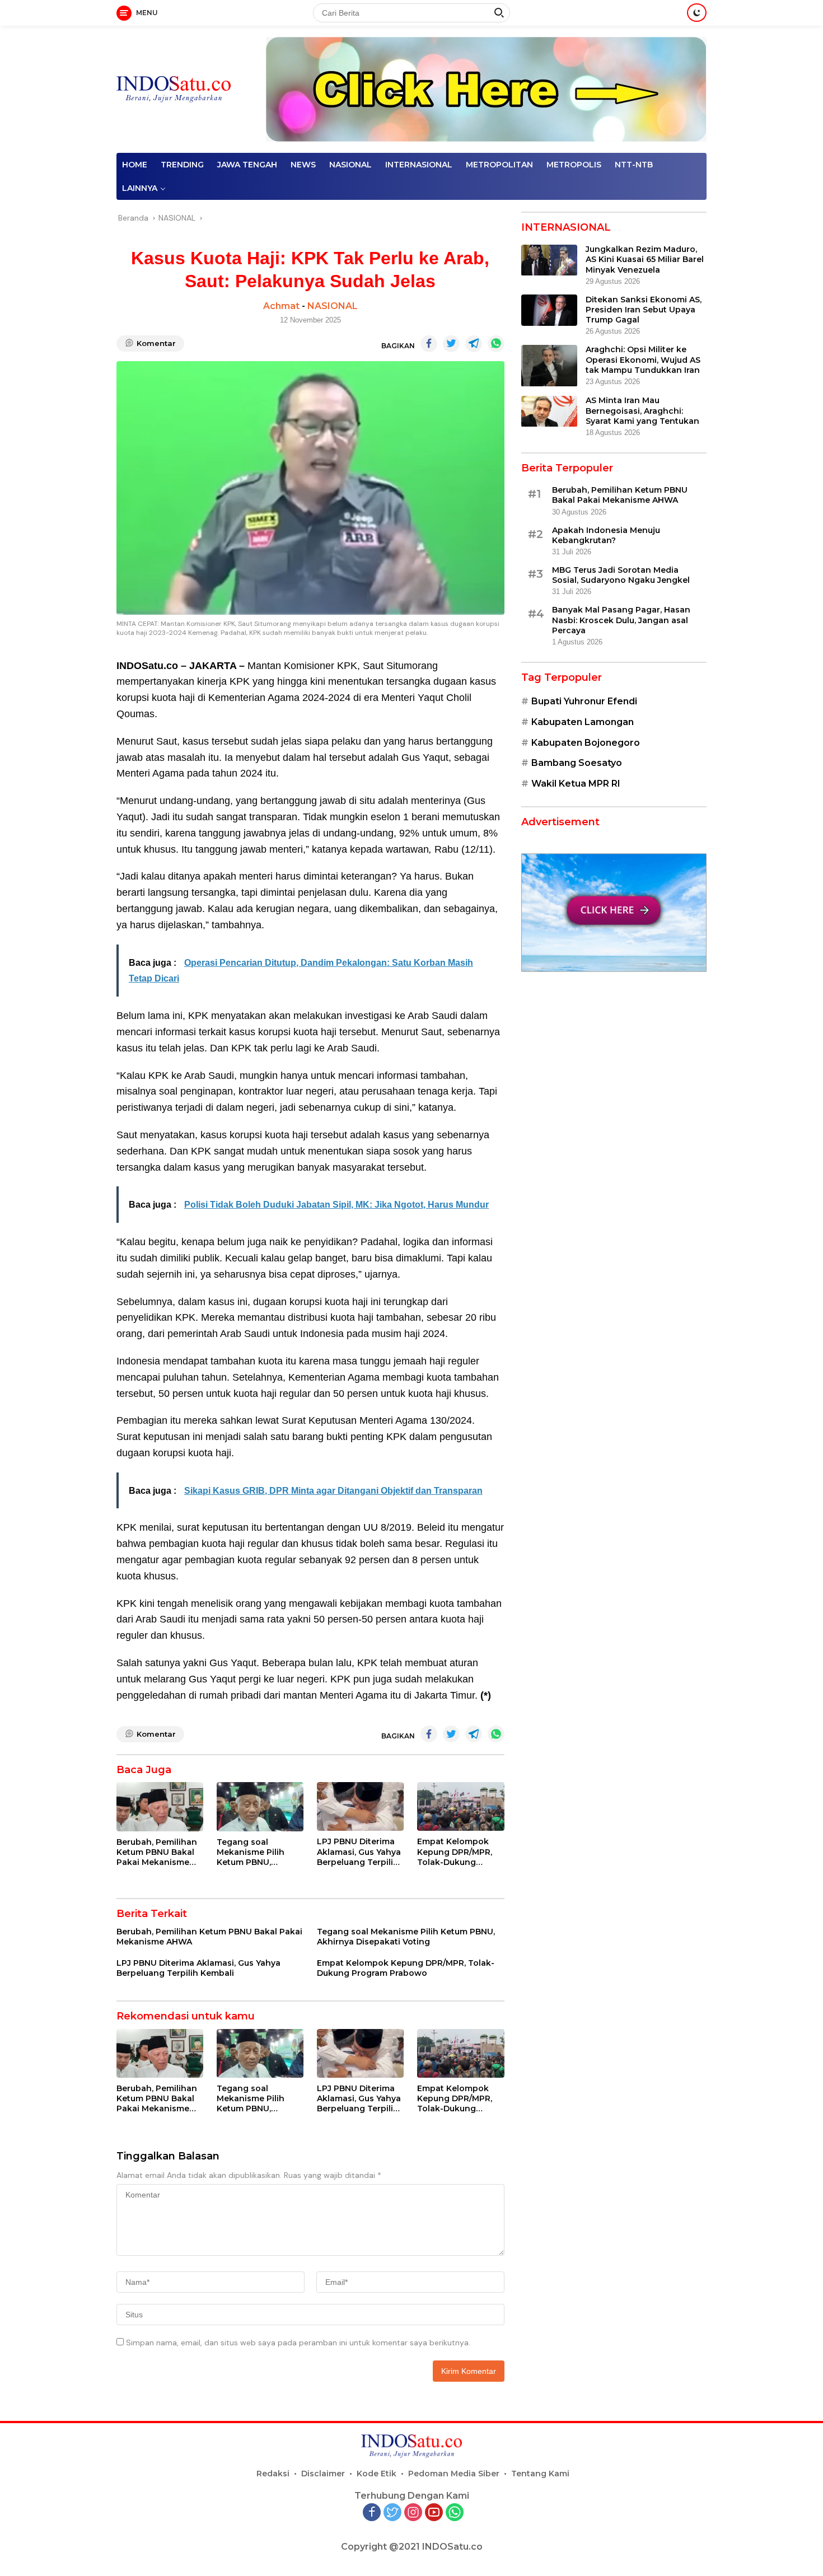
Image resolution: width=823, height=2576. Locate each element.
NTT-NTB (634, 165)
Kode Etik (377, 2474)
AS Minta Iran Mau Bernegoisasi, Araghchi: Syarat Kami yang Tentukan (642, 411)
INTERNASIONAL (419, 165)
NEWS (303, 165)
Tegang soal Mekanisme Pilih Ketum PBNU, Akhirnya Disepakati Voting (258, 1852)
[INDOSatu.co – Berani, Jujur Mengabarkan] (174, 89)
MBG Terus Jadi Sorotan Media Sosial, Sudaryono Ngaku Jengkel (621, 576)
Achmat (281, 306)
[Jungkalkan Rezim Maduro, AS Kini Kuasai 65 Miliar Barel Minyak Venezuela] (549, 260)
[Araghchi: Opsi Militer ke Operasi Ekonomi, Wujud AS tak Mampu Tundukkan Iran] (549, 366)
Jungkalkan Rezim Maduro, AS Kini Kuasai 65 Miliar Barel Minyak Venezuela (645, 260)
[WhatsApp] (455, 2513)
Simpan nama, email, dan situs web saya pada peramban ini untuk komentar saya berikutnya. (298, 2343)
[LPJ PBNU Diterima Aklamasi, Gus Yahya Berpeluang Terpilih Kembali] (360, 1806)
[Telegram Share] (474, 344)
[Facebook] (372, 2513)
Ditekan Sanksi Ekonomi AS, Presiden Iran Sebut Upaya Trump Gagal (644, 310)
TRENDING (182, 165)
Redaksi (273, 2474)
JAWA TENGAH (247, 165)
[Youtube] (434, 2513)
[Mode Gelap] (697, 13)
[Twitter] (392, 2513)
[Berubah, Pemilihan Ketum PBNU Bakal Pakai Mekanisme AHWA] (160, 1806)
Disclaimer (323, 2474)
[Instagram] (413, 2513)
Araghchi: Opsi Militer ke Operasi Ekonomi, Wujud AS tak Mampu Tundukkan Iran (643, 360)
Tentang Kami (540, 2474)
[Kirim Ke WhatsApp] (496, 344)
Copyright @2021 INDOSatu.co (412, 2547)
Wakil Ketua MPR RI (576, 784)
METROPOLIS (574, 165)
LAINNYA (140, 188)
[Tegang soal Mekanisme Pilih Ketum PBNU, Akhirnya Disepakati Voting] (260, 1806)
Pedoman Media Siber (454, 2474)
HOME (135, 165)
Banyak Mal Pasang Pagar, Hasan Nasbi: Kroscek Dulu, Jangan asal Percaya (621, 620)
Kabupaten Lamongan (583, 723)
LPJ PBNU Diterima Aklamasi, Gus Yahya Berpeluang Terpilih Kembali (359, 1852)
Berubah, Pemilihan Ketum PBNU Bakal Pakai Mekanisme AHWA (157, 1852)
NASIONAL (350, 165)
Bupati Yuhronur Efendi (584, 702)
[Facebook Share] (429, 344)
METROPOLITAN (499, 165)
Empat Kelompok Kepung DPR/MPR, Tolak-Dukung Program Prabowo (455, 1852)
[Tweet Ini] (451, 344)
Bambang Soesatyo (577, 763)
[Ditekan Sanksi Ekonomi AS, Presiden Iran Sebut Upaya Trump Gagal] (549, 310)
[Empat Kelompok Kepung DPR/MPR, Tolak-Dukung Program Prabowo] (460, 1806)
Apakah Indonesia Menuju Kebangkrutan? (606, 535)
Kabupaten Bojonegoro (586, 743)
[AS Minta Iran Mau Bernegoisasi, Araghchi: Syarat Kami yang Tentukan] (549, 412)
